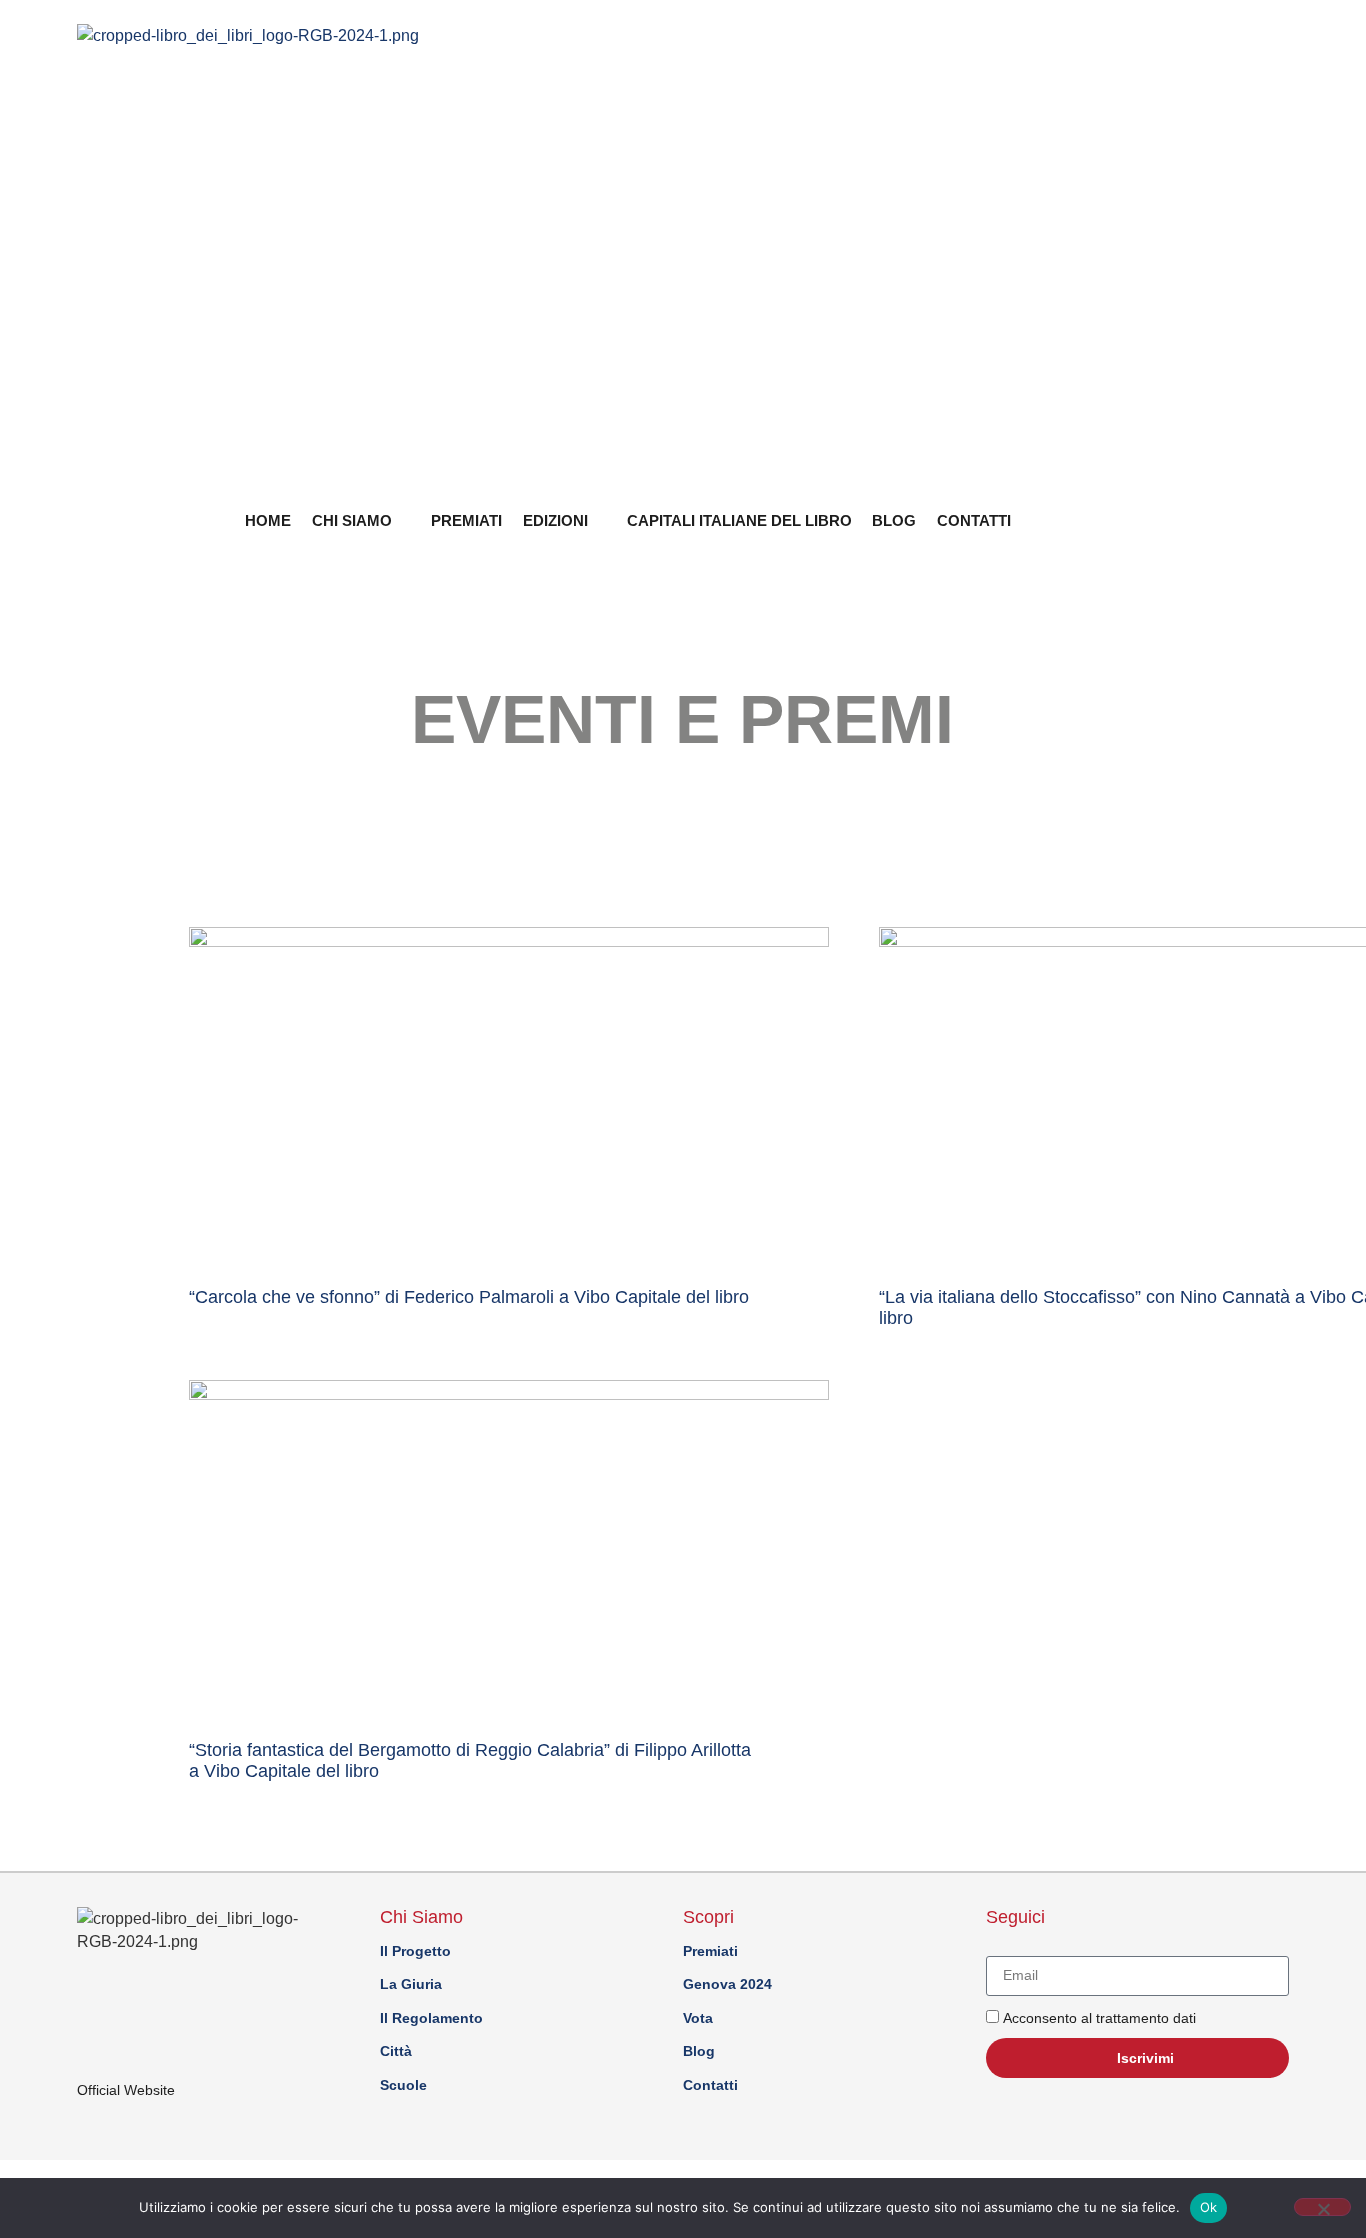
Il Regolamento (431, 2018)
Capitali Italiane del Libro (739, 520)
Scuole (403, 2085)
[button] (1109, 519)
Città (396, 2051)
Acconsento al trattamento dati (1099, 2018)
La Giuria (411, 1984)
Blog (894, 520)
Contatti (974, 520)
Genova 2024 (727, 1984)
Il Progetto (415, 1951)
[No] (1322, 2207)
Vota (698, 2018)
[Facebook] (1208, 517)
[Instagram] (1238, 517)
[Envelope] (1178, 517)
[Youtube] (1148, 517)
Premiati (466, 520)
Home (268, 520)
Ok (1209, 2207)
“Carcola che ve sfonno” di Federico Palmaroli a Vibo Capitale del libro (469, 1297)
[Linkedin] (1268, 517)
